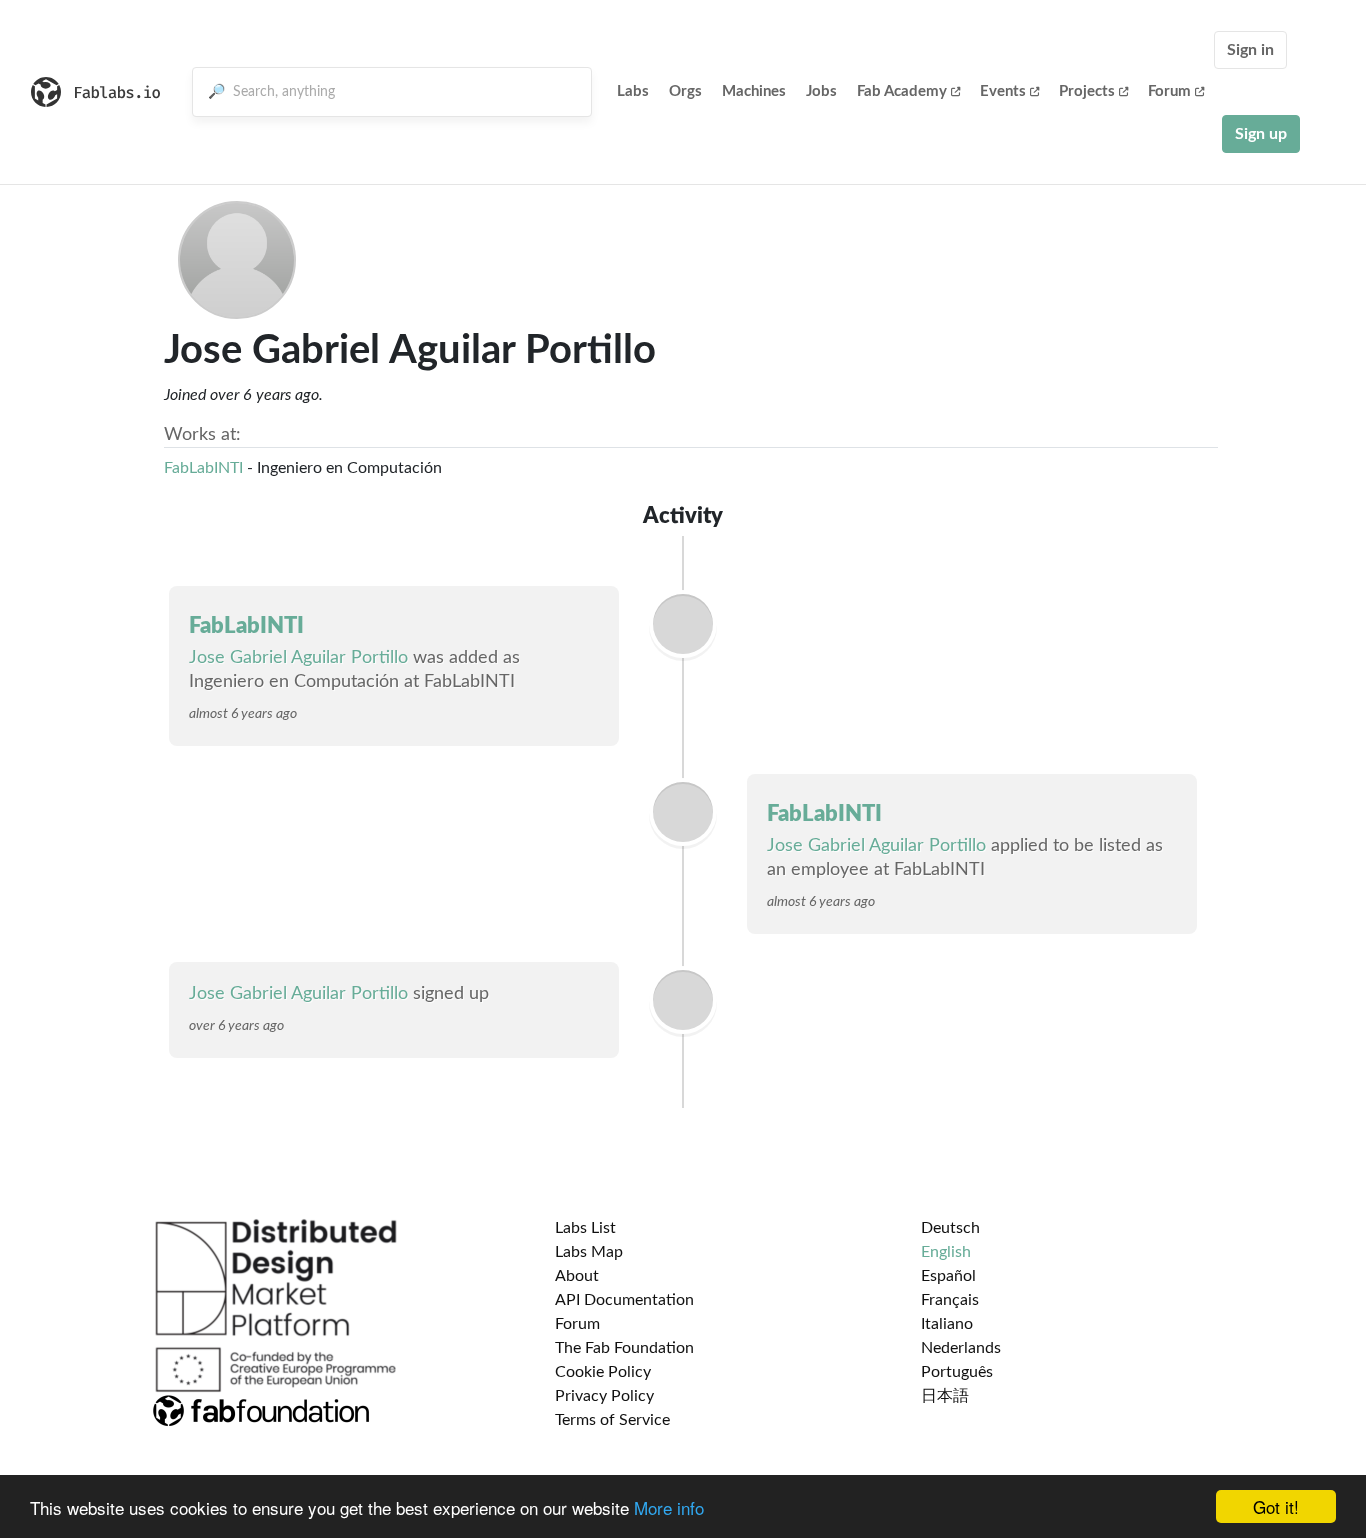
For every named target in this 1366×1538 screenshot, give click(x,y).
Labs (633, 91)
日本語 (945, 1396)
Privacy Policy (604, 1396)
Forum (1169, 91)
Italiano (947, 1324)
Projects (1087, 91)
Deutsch (950, 1228)
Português (957, 1372)
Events (1003, 91)
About (577, 1276)
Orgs (685, 91)
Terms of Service (612, 1420)
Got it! (1276, 1506)
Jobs (821, 91)
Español (948, 1276)
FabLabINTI (203, 468)
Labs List (585, 1228)
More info (669, 1507)
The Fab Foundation (624, 1348)
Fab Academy (902, 91)
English (946, 1252)
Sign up (1261, 134)
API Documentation (624, 1300)
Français (950, 1300)
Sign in (1250, 50)
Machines (754, 91)
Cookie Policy (603, 1372)
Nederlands (961, 1348)
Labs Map (589, 1252)
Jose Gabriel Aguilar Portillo (298, 658)
